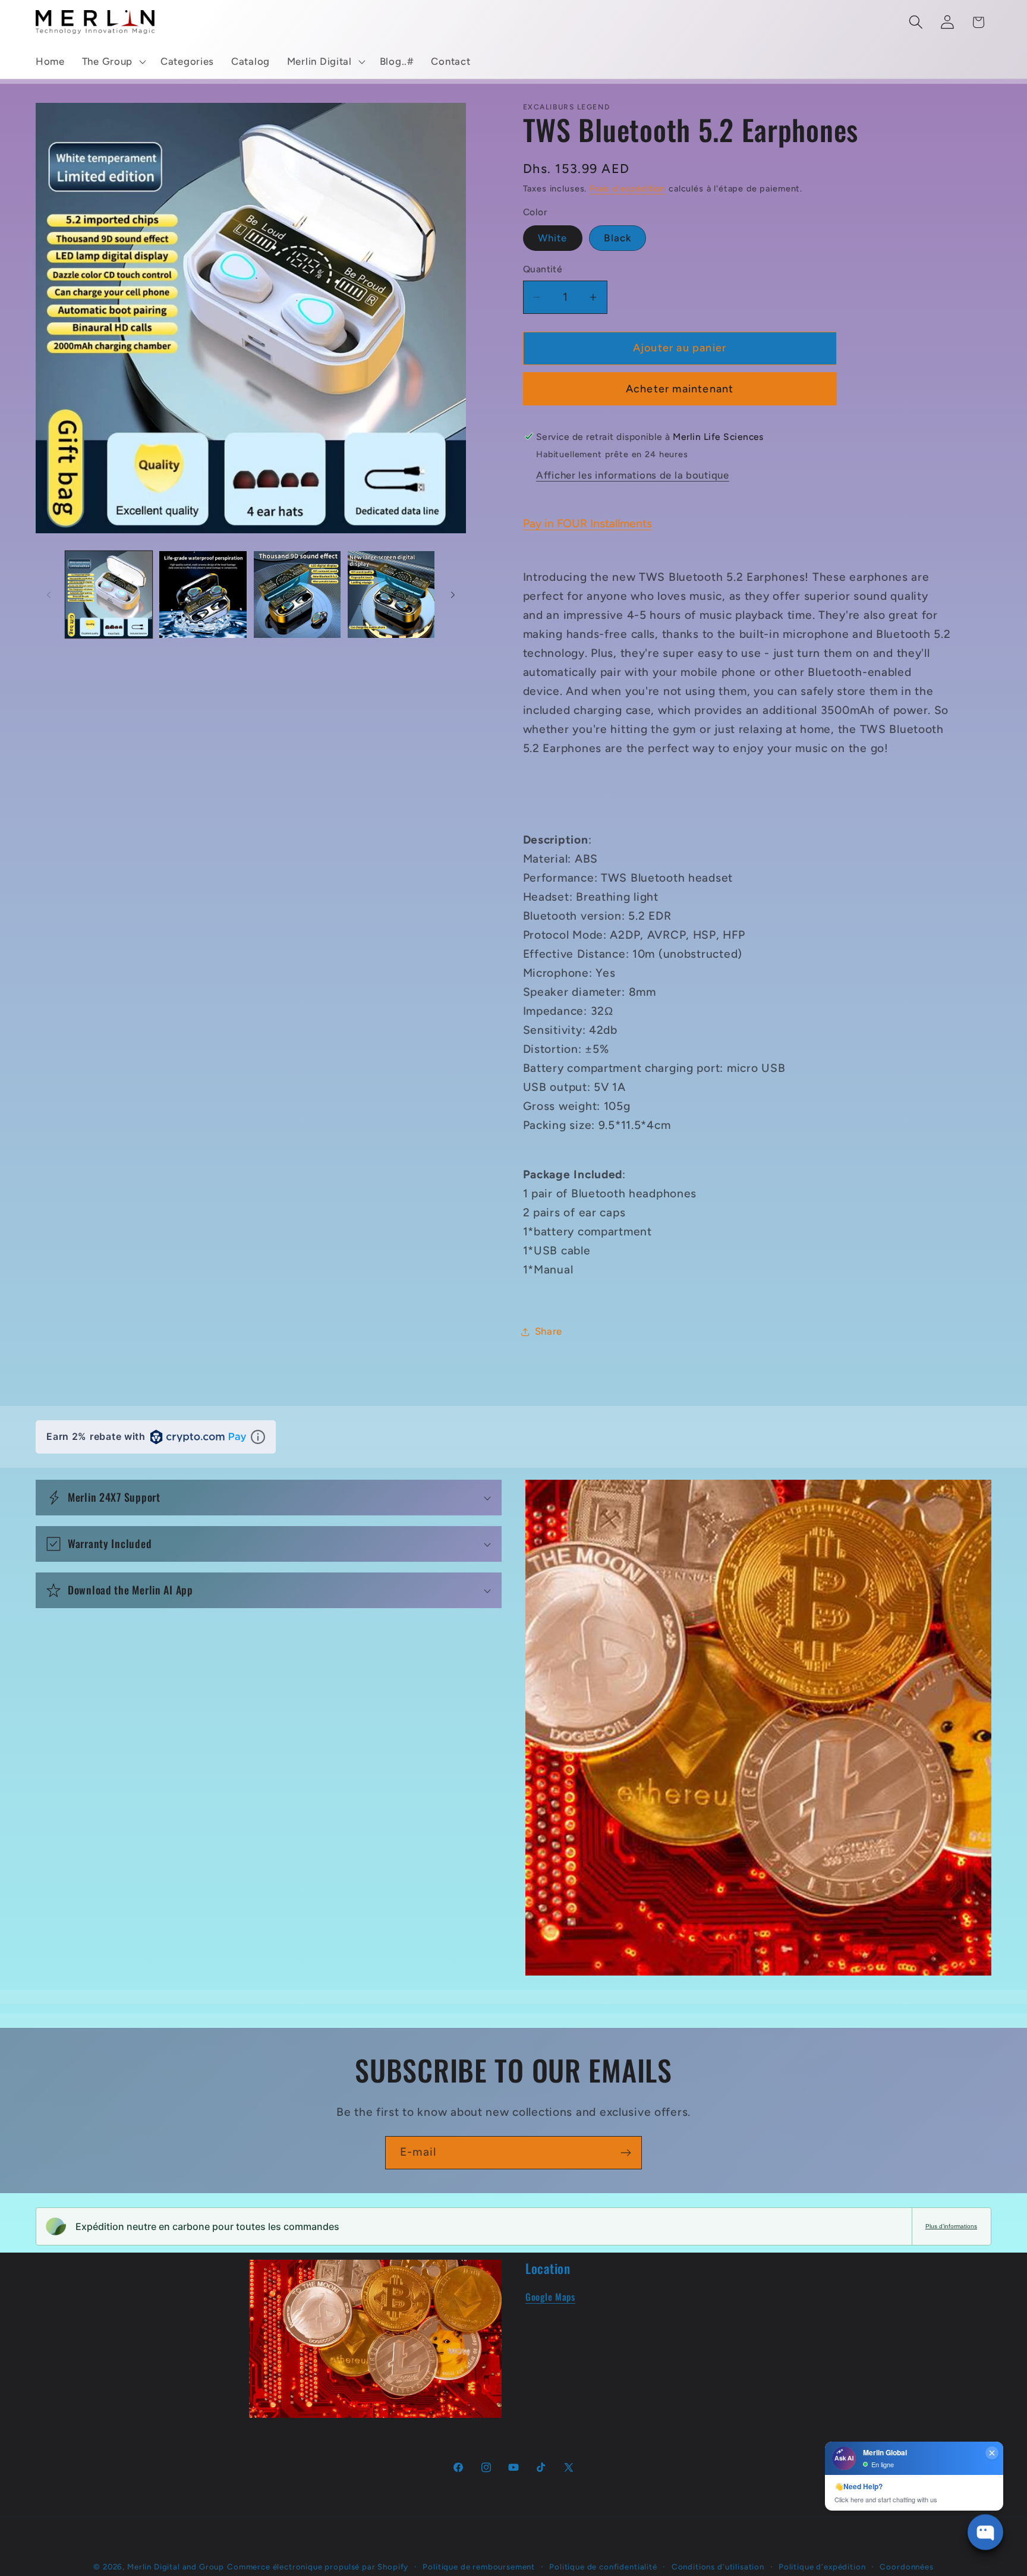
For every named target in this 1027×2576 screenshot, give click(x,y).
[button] (112, 62)
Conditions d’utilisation (718, 2566)
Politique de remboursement (479, 2566)
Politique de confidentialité (603, 2566)
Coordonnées (906, 2566)
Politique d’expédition (822, 2566)
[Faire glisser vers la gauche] (49, 595)
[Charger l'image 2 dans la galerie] (203, 595)
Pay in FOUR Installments (587, 523)
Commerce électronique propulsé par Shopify (318, 2566)
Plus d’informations (951, 2226)
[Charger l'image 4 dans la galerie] (391, 595)
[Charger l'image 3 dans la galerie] (297, 595)
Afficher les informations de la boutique (633, 475)
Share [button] (549, 1331)
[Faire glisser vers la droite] (453, 595)
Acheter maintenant (680, 389)
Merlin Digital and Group (176, 2566)
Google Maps (550, 2297)
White (553, 238)
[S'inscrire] (626, 2153)
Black (618, 238)
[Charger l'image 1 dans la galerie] (109, 595)
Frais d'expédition (628, 188)
